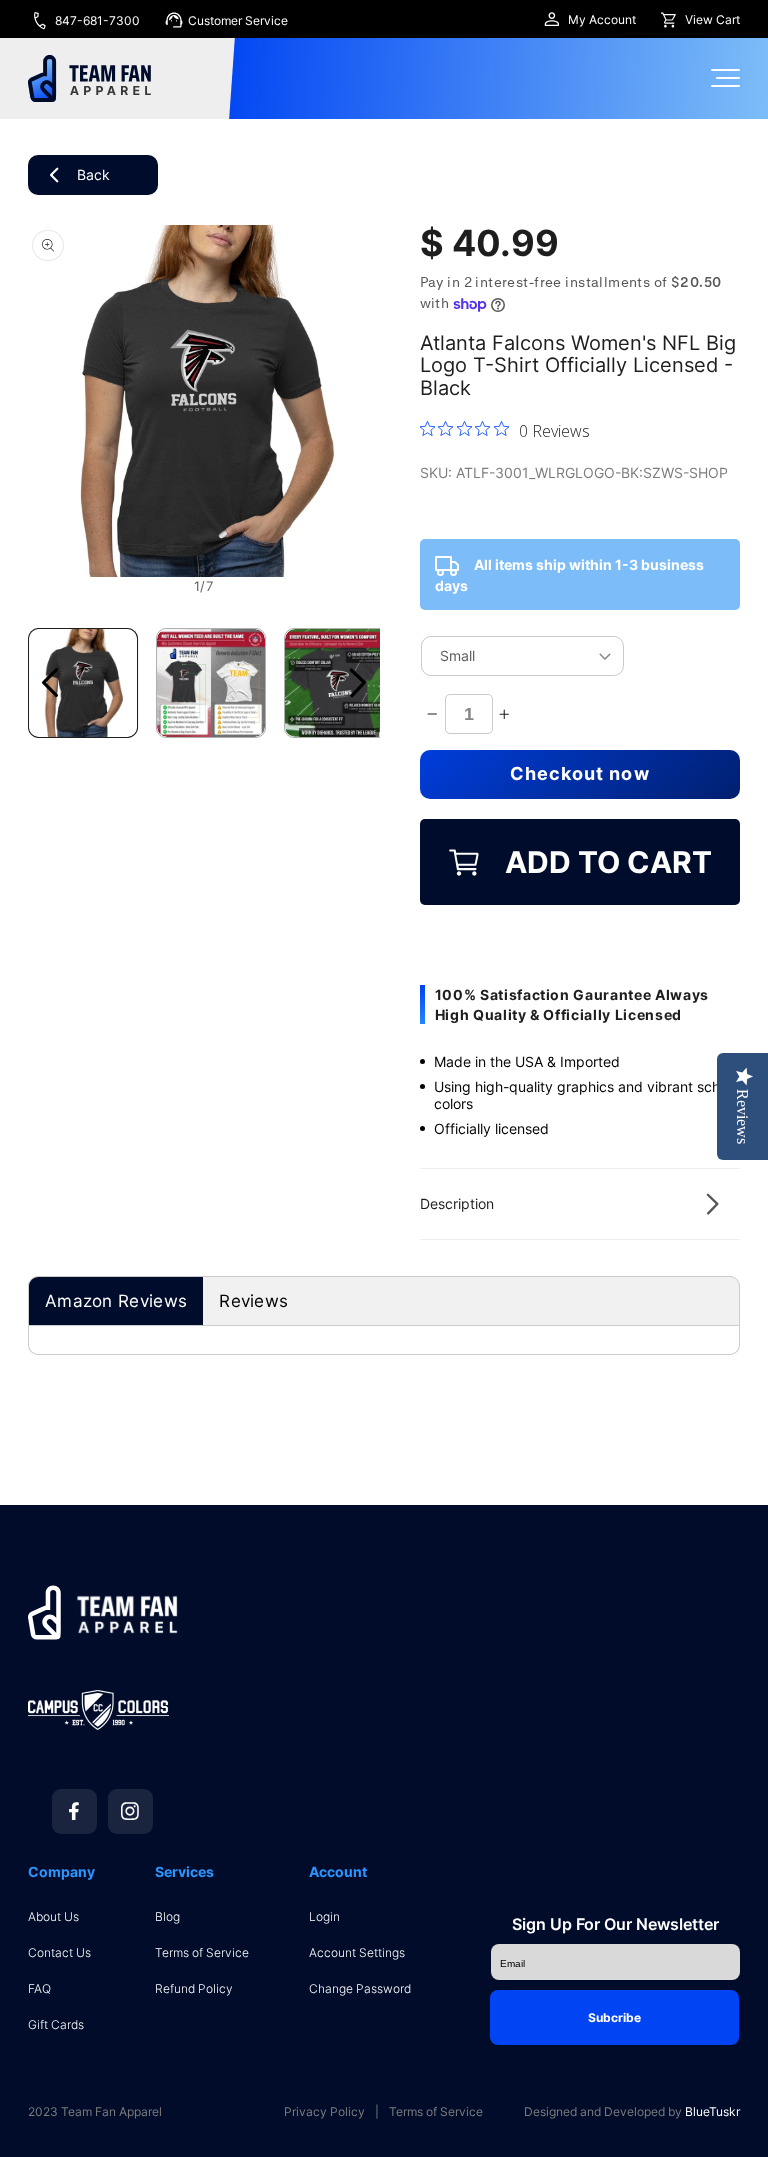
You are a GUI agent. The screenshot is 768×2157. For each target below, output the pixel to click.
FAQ (39, 1988)
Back (93, 174)
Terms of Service (202, 1952)
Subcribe (614, 2017)
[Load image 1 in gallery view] (83, 683)
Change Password (360, 1988)
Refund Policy (194, 1988)
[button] (580, 1204)
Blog (167, 1916)
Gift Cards (56, 2024)
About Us (53, 1916)
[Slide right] (358, 683)
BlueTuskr (712, 2111)
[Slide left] (50, 683)
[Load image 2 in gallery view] (211, 683)
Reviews (253, 1301)
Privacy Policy (324, 2112)
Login (324, 1916)
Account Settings (357, 1952)
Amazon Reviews (116, 1301)
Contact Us (59, 1952)
